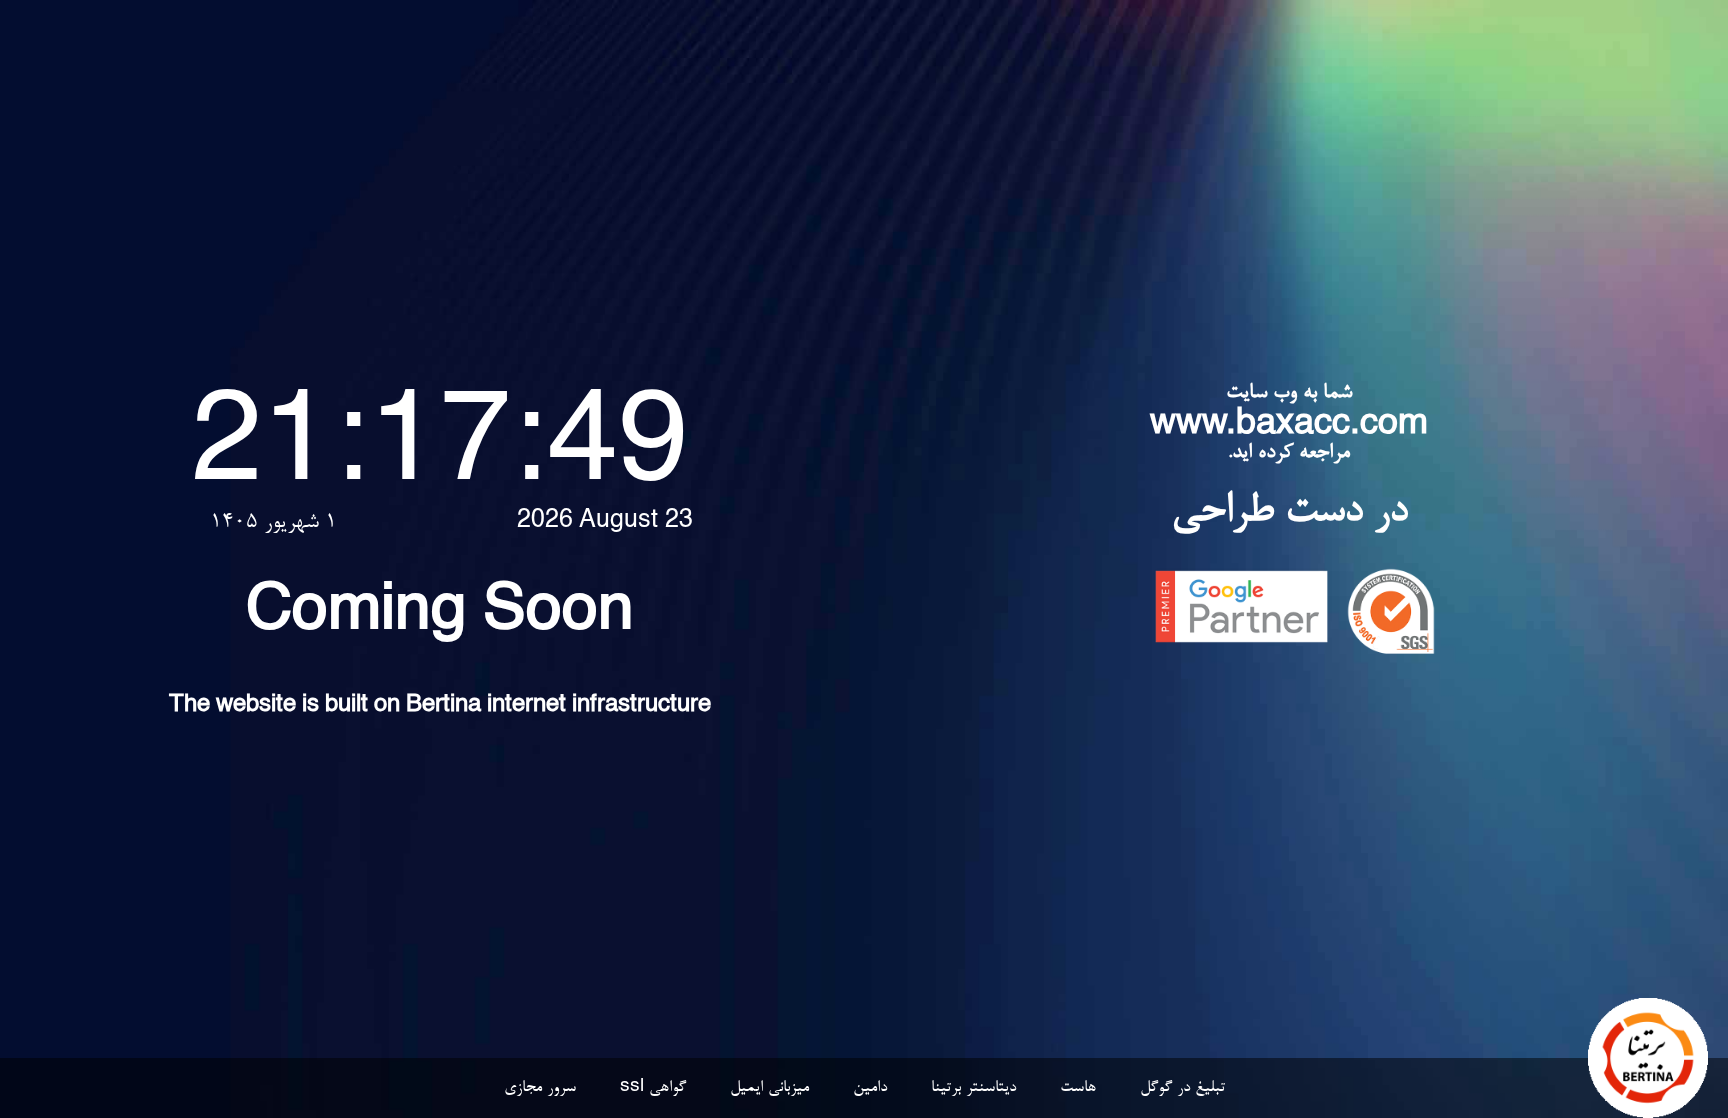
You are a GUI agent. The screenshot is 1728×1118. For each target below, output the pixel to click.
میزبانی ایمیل (769, 1088)
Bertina (443, 706)
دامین (870, 1088)
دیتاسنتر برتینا (973, 1088)
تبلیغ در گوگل (1182, 1088)
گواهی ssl (653, 1088)
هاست (1078, 1088)
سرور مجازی (540, 1088)
